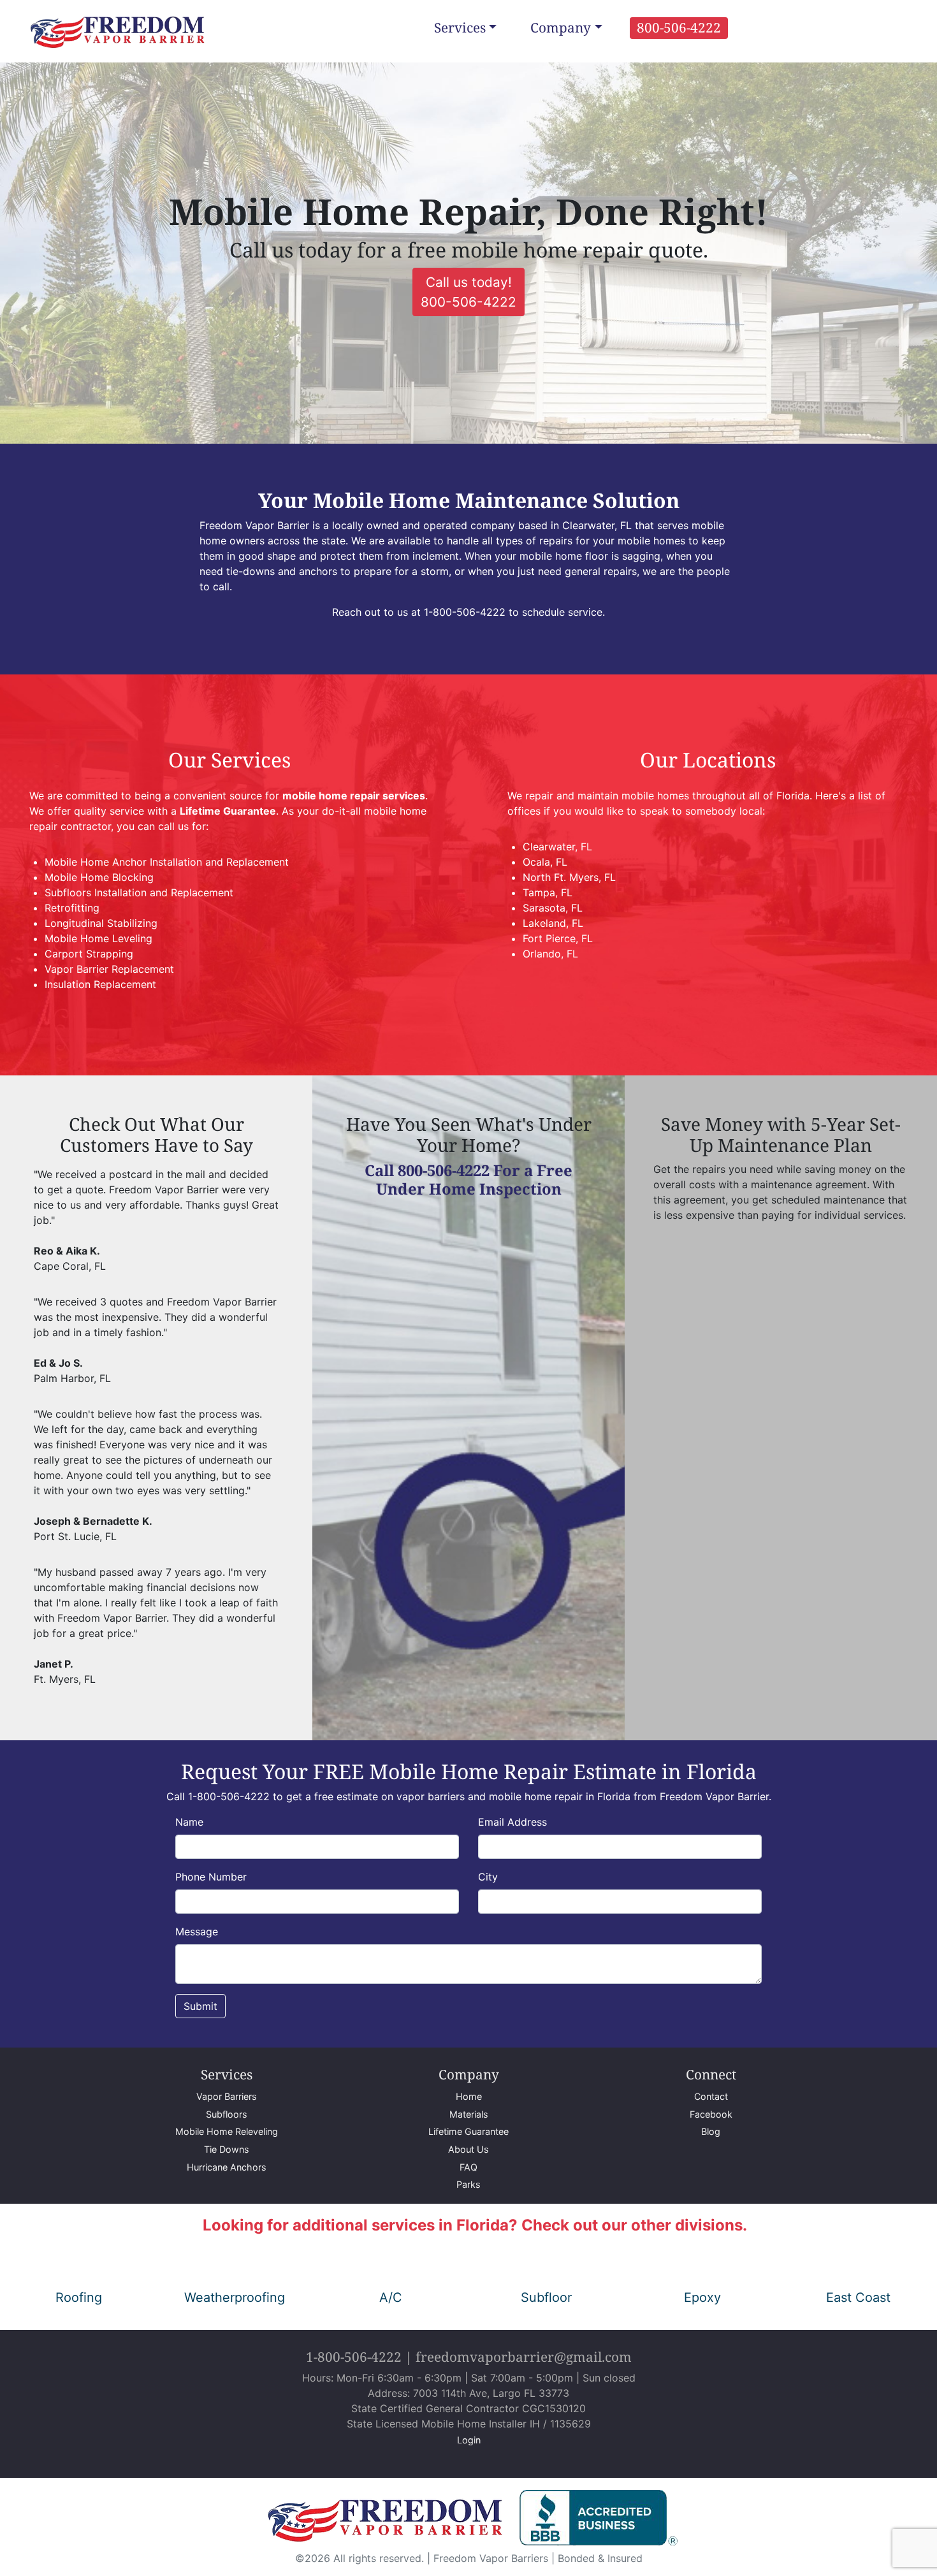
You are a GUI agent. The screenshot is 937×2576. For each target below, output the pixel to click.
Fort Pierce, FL (558, 938)
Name (189, 1822)
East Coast (858, 2297)
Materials (469, 2114)
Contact (711, 2096)
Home (469, 2096)
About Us (468, 2149)
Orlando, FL (550, 954)
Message (197, 1932)
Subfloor (546, 2297)
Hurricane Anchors (227, 2167)
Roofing (79, 2297)
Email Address (512, 1822)
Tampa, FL (548, 892)
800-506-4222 (679, 27)
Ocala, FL (545, 862)
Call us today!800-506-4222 (468, 292)
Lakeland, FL (553, 923)
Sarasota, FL (553, 908)
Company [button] (561, 27)
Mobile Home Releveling (227, 2131)
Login (469, 2440)
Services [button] (460, 27)
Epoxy (702, 2297)
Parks (468, 2184)
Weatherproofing (235, 2297)
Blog (711, 2131)
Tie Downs (227, 2149)
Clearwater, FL (557, 847)
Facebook (711, 2114)
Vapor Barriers (227, 2096)
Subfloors (227, 2114)
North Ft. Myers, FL (569, 877)
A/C (391, 2297)
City (488, 1877)
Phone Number (211, 1877)
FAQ (468, 2167)
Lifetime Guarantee (468, 2131)
